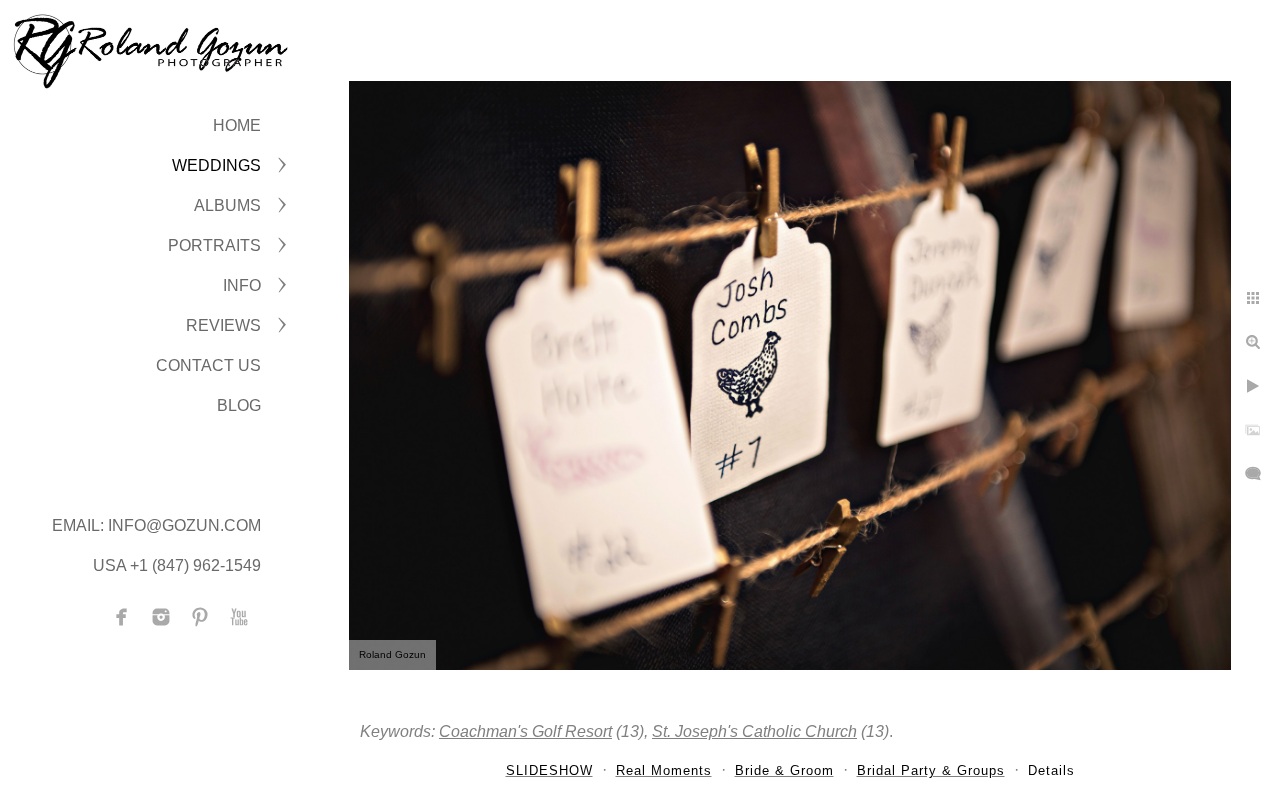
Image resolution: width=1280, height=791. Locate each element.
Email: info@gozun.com (156, 525)
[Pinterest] (200, 617)
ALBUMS (227, 205)
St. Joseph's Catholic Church (754, 731)
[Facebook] (122, 617)
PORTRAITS (214, 245)
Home (237, 125)
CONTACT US (208, 365)
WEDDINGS (216, 165)
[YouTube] (239, 617)
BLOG (239, 405)
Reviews (223, 325)
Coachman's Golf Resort (525, 731)
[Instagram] (161, 617)
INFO (242, 285)
